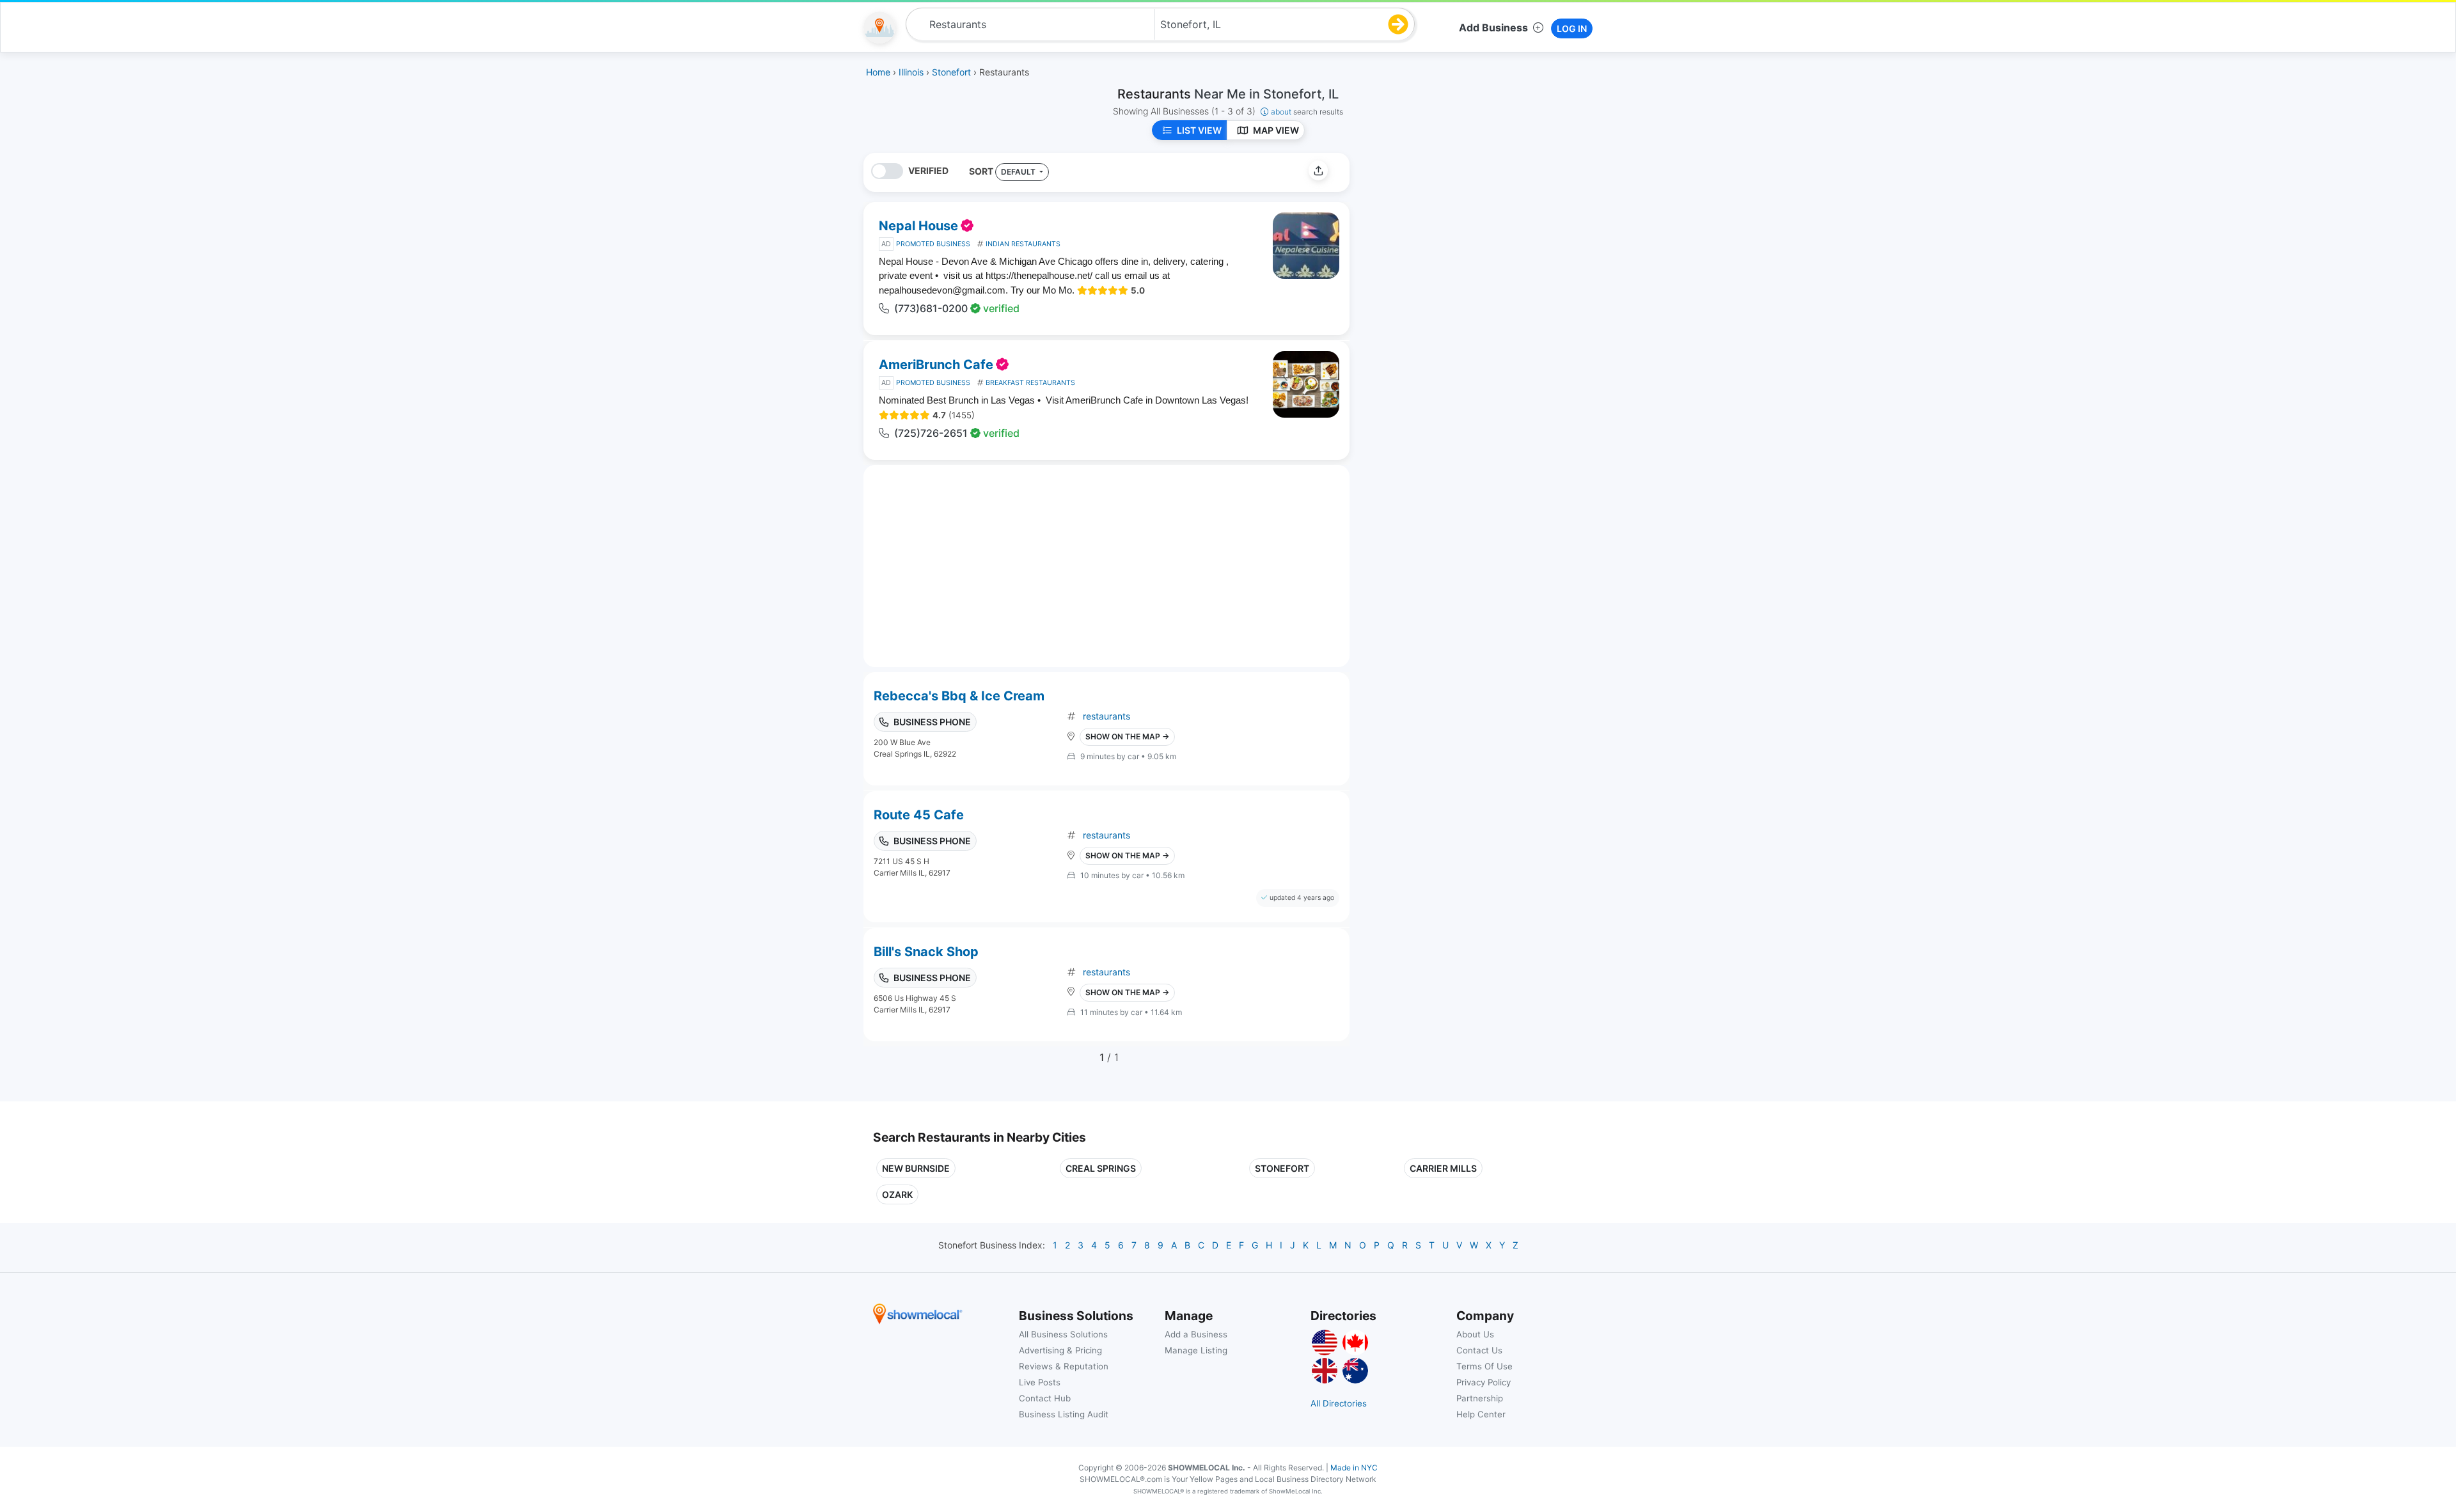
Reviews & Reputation (1064, 1366)
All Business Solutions (1063, 1334)
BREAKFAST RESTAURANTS (1030, 383)
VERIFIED (928, 170)
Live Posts (1040, 1382)
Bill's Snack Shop (926, 952)
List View (1199, 130)
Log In (1572, 28)
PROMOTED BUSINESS (933, 244)
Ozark (897, 1194)
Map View (1276, 130)
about (1307, 112)
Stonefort (1282, 1168)
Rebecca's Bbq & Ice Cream (959, 696)
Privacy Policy (1484, 1382)
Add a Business (1196, 1334)
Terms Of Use (1484, 1366)
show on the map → (1127, 736)
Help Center (1481, 1414)
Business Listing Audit (1064, 1414)
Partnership (1480, 1398)
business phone (932, 722)
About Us (1475, 1334)
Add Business (1493, 28)
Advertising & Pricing (1060, 1350)
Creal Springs (1101, 1168)
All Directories (1339, 1403)
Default (1019, 172)
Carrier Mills (1443, 1168)
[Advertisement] (1467, 242)
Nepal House (918, 226)
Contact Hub (1045, 1398)
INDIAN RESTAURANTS (1023, 244)
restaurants (1106, 716)
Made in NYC (1354, 1468)
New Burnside (916, 1168)
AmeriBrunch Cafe (936, 365)
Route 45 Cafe (919, 815)
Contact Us (1479, 1350)
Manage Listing (1196, 1350)
